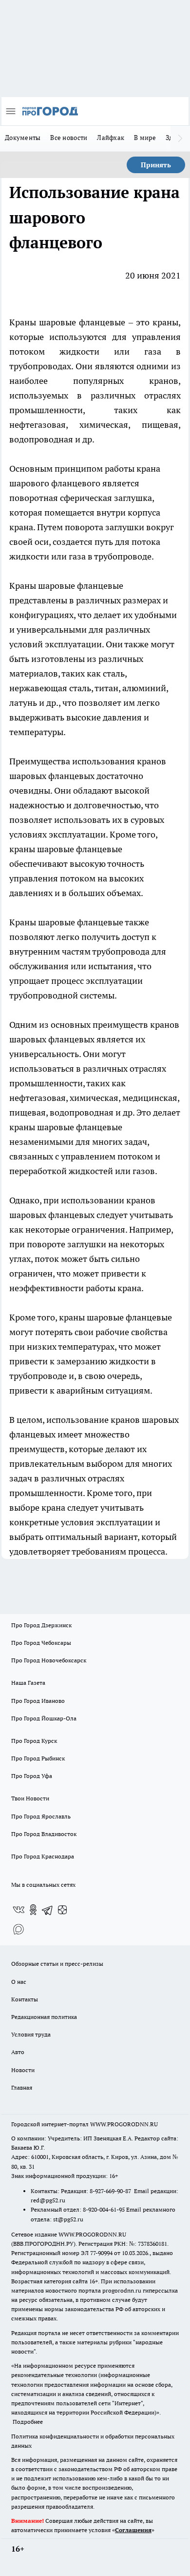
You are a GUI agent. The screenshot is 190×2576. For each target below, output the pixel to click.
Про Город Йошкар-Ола (44, 1718)
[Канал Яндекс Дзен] (62, 1910)
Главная (22, 2087)
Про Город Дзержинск (41, 1625)
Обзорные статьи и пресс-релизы (57, 1964)
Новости (23, 2070)
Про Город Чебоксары (41, 1643)
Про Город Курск (34, 1741)
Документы (23, 138)
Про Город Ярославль (41, 1816)
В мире (145, 138)
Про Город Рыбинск (38, 1758)
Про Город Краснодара (43, 1856)
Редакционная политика (44, 2017)
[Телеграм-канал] (48, 1910)
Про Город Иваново (38, 1701)
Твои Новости (30, 1798)
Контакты (25, 1999)
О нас (19, 1982)
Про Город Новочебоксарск (49, 1660)
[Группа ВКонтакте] (19, 1910)
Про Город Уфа (32, 1776)
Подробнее (28, 2422)
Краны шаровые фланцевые (67, 322)
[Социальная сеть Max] (19, 1929)
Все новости (69, 138)
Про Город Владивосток (44, 1834)
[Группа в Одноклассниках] (33, 1910)
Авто (18, 2052)
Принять (156, 165)
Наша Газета (28, 1683)
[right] (180, 139)
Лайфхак (111, 138)
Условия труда (31, 2034)
